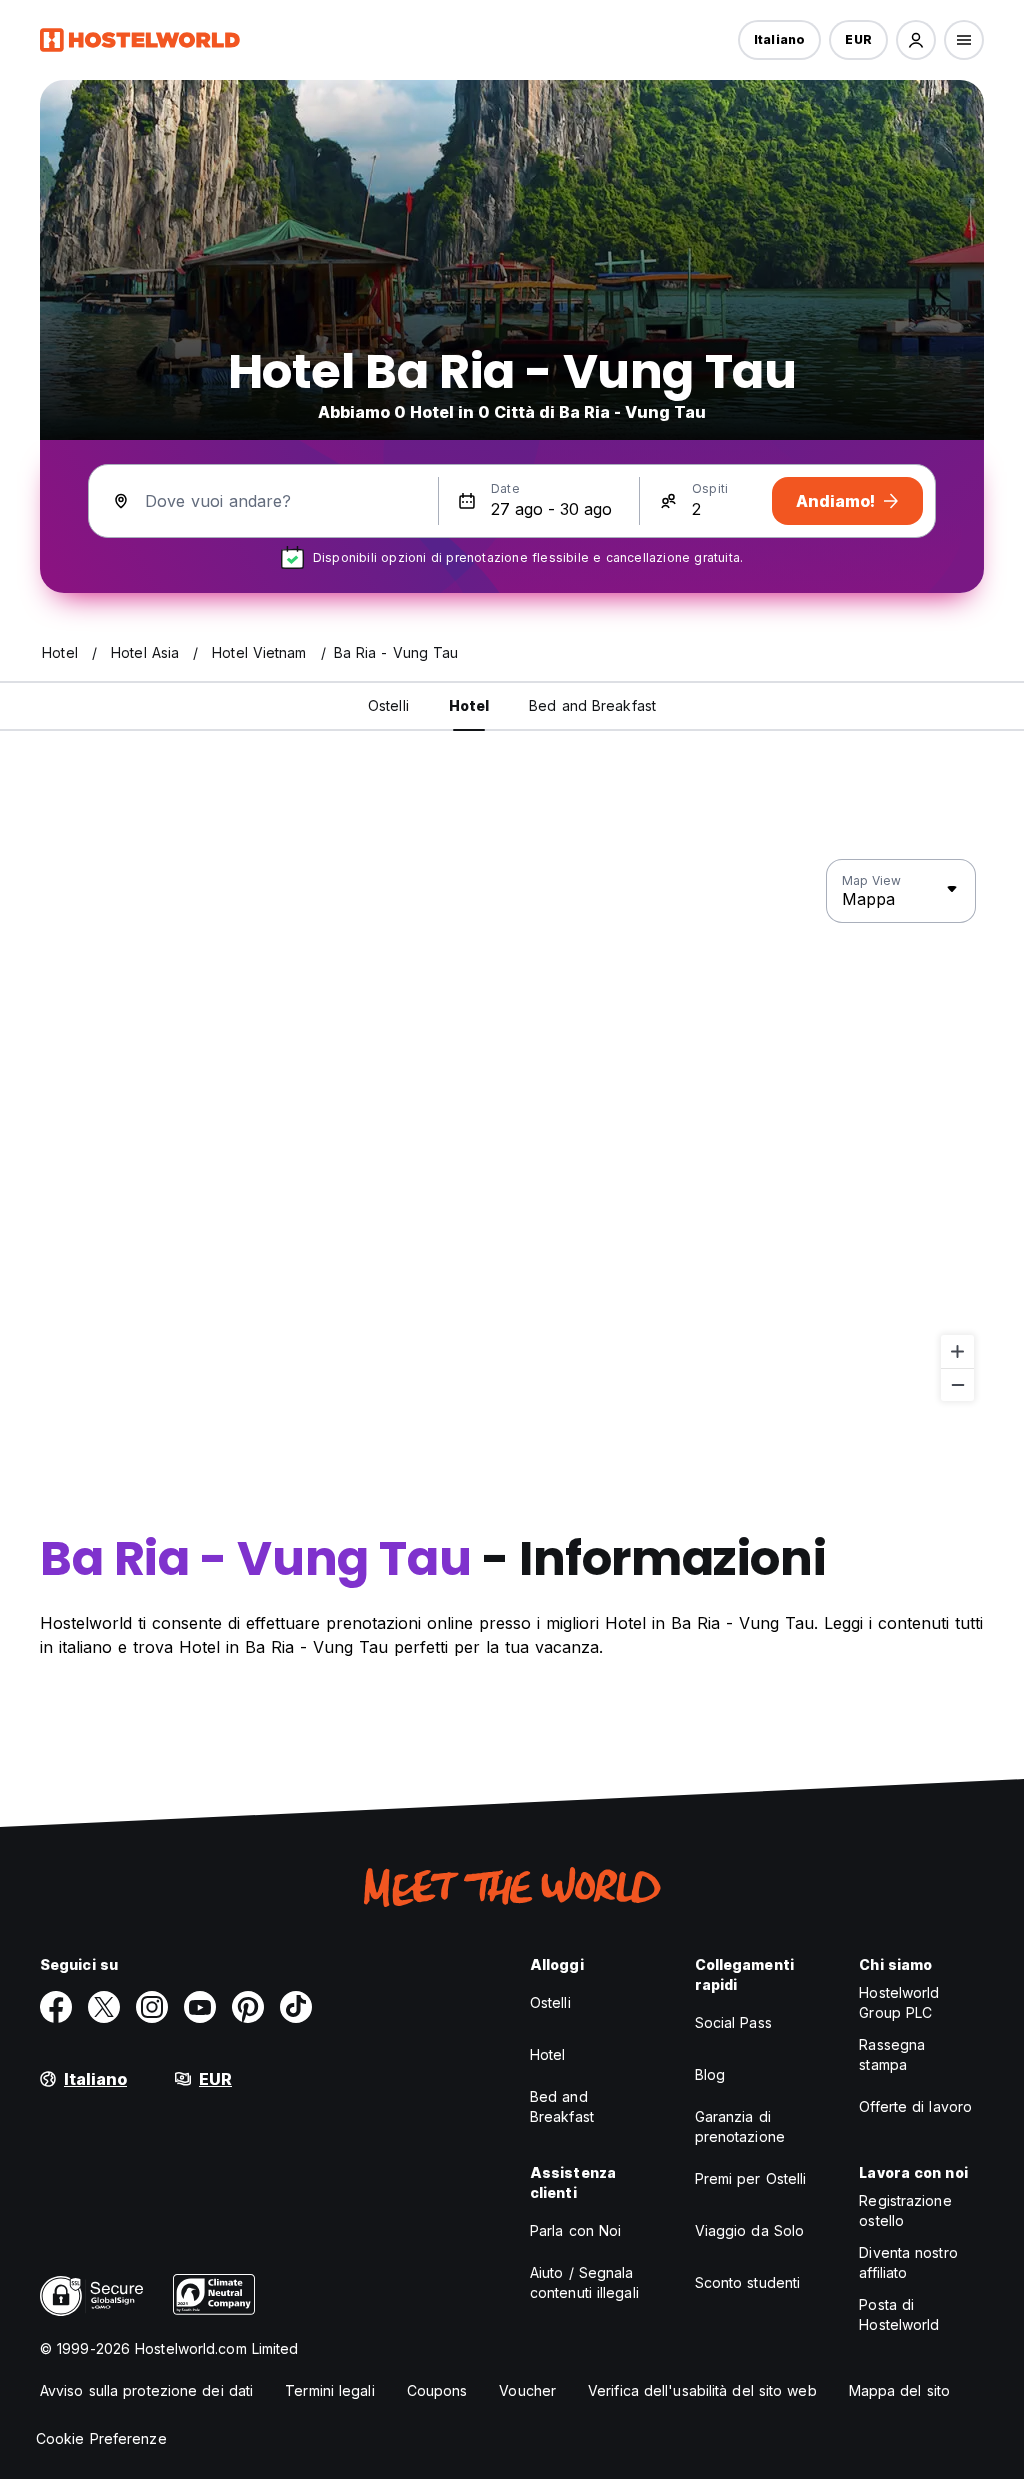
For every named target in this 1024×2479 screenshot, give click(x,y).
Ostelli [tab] (388, 705)
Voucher (527, 2390)
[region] (512, 1131)
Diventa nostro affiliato (908, 2262)
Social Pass (733, 2022)
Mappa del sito (899, 2390)
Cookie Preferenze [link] (101, 2438)
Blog (710, 2074)
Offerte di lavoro (915, 2106)
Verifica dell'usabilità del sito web (702, 2390)
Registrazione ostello (905, 2210)
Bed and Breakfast (562, 2106)
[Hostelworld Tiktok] (296, 2007)
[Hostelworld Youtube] (200, 2007)
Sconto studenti (748, 2282)
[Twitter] (104, 2007)
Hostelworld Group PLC (899, 2002)
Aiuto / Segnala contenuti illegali (584, 2282)
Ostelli (550, 2002)
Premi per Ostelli (751, 2178)
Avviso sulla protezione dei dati (146, 2390)
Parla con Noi (575, 2230)
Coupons (437, 2390)
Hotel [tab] (469, 705)
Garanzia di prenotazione (740, 2126)
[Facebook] (56, 2007)
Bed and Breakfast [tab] (592, 705)
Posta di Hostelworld (899, 2314)
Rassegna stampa (892, 2054)
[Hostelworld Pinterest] (248, 2007)
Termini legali (329, 2390)
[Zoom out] (957, 1384)
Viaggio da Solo (750, 2230)
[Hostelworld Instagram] (152, 2007)
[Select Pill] (916, 40)
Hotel (548, 2054)
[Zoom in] (957, 1351)
